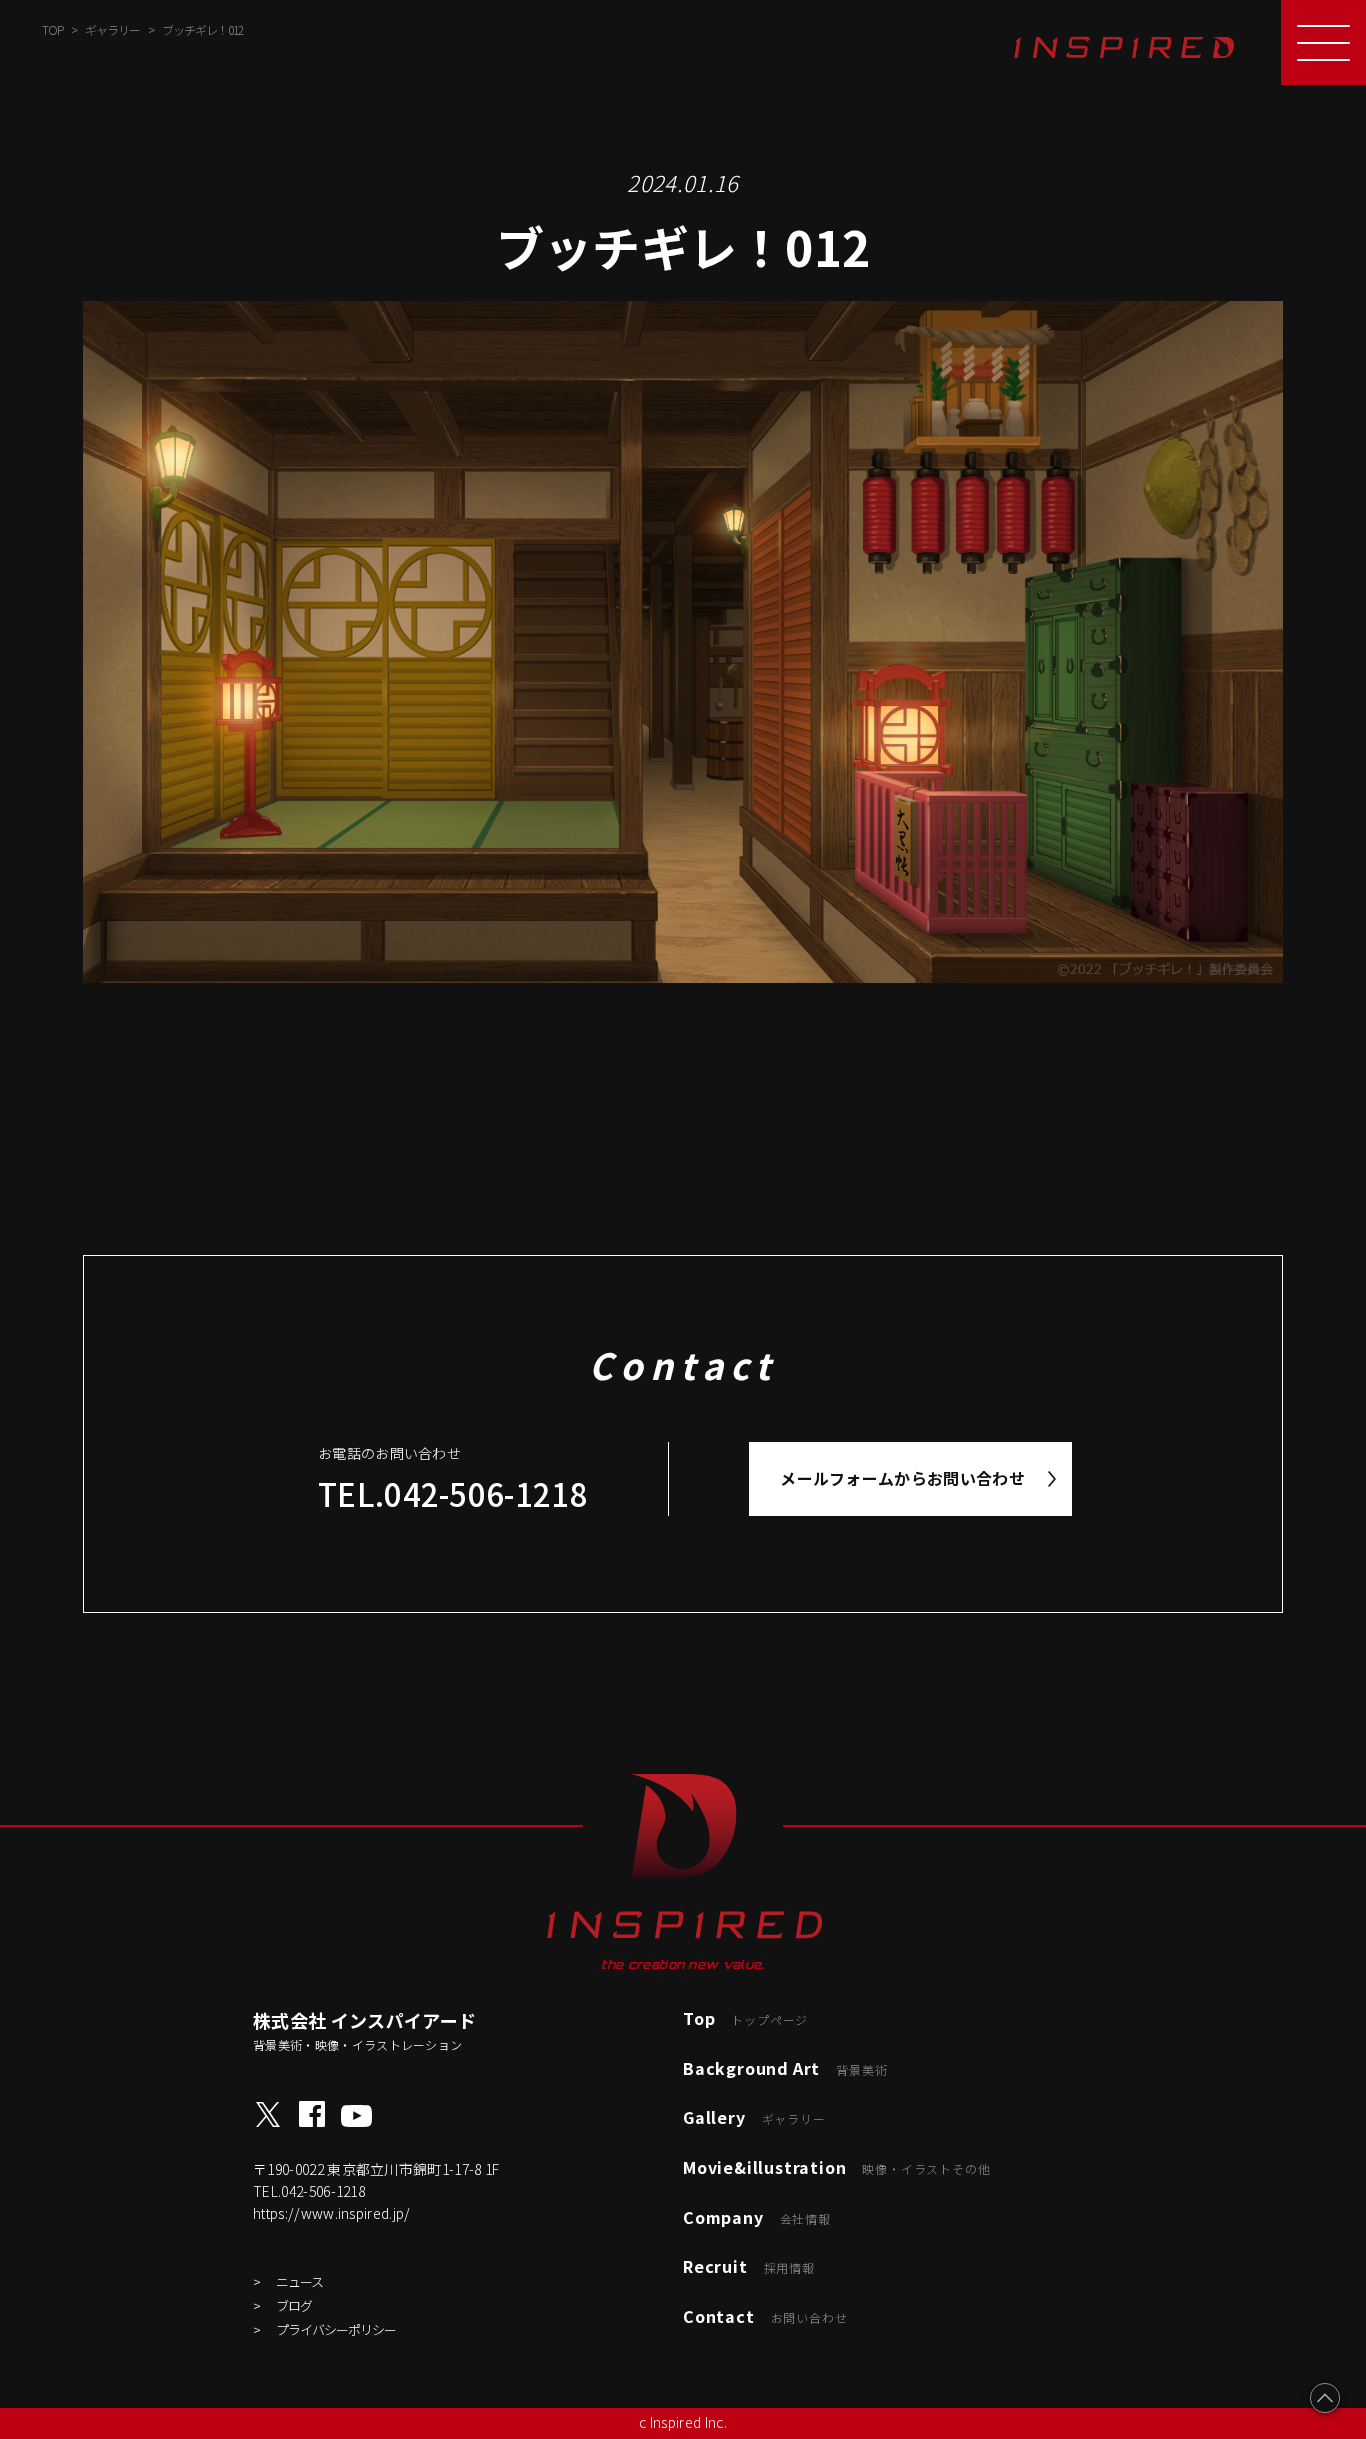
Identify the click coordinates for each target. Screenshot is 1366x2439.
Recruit (749, 2266)
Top (745, 2018)
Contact (765, 2316)
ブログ (294, 2305)
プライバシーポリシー (336, 2329)
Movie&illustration (836, 2167)
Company (757, 2217)
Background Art (785, 2068)
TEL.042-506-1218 (453, 1493)
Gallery (754, 2117)
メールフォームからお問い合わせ (902, 1478)
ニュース (299, 2281)
